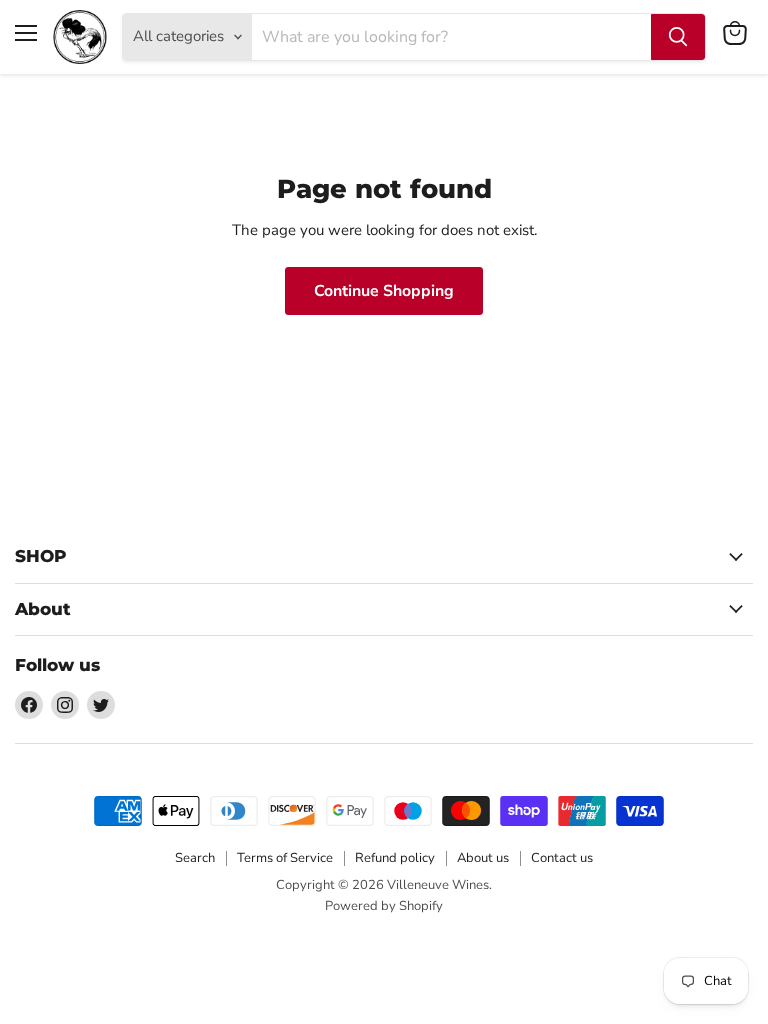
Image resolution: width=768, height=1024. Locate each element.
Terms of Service (285, 858)
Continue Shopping (384, 291)
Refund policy (395, 858)
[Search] (678, 37)
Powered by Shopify (384, 906)
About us (483, 858)
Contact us (562, 858)
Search (195, 858)
